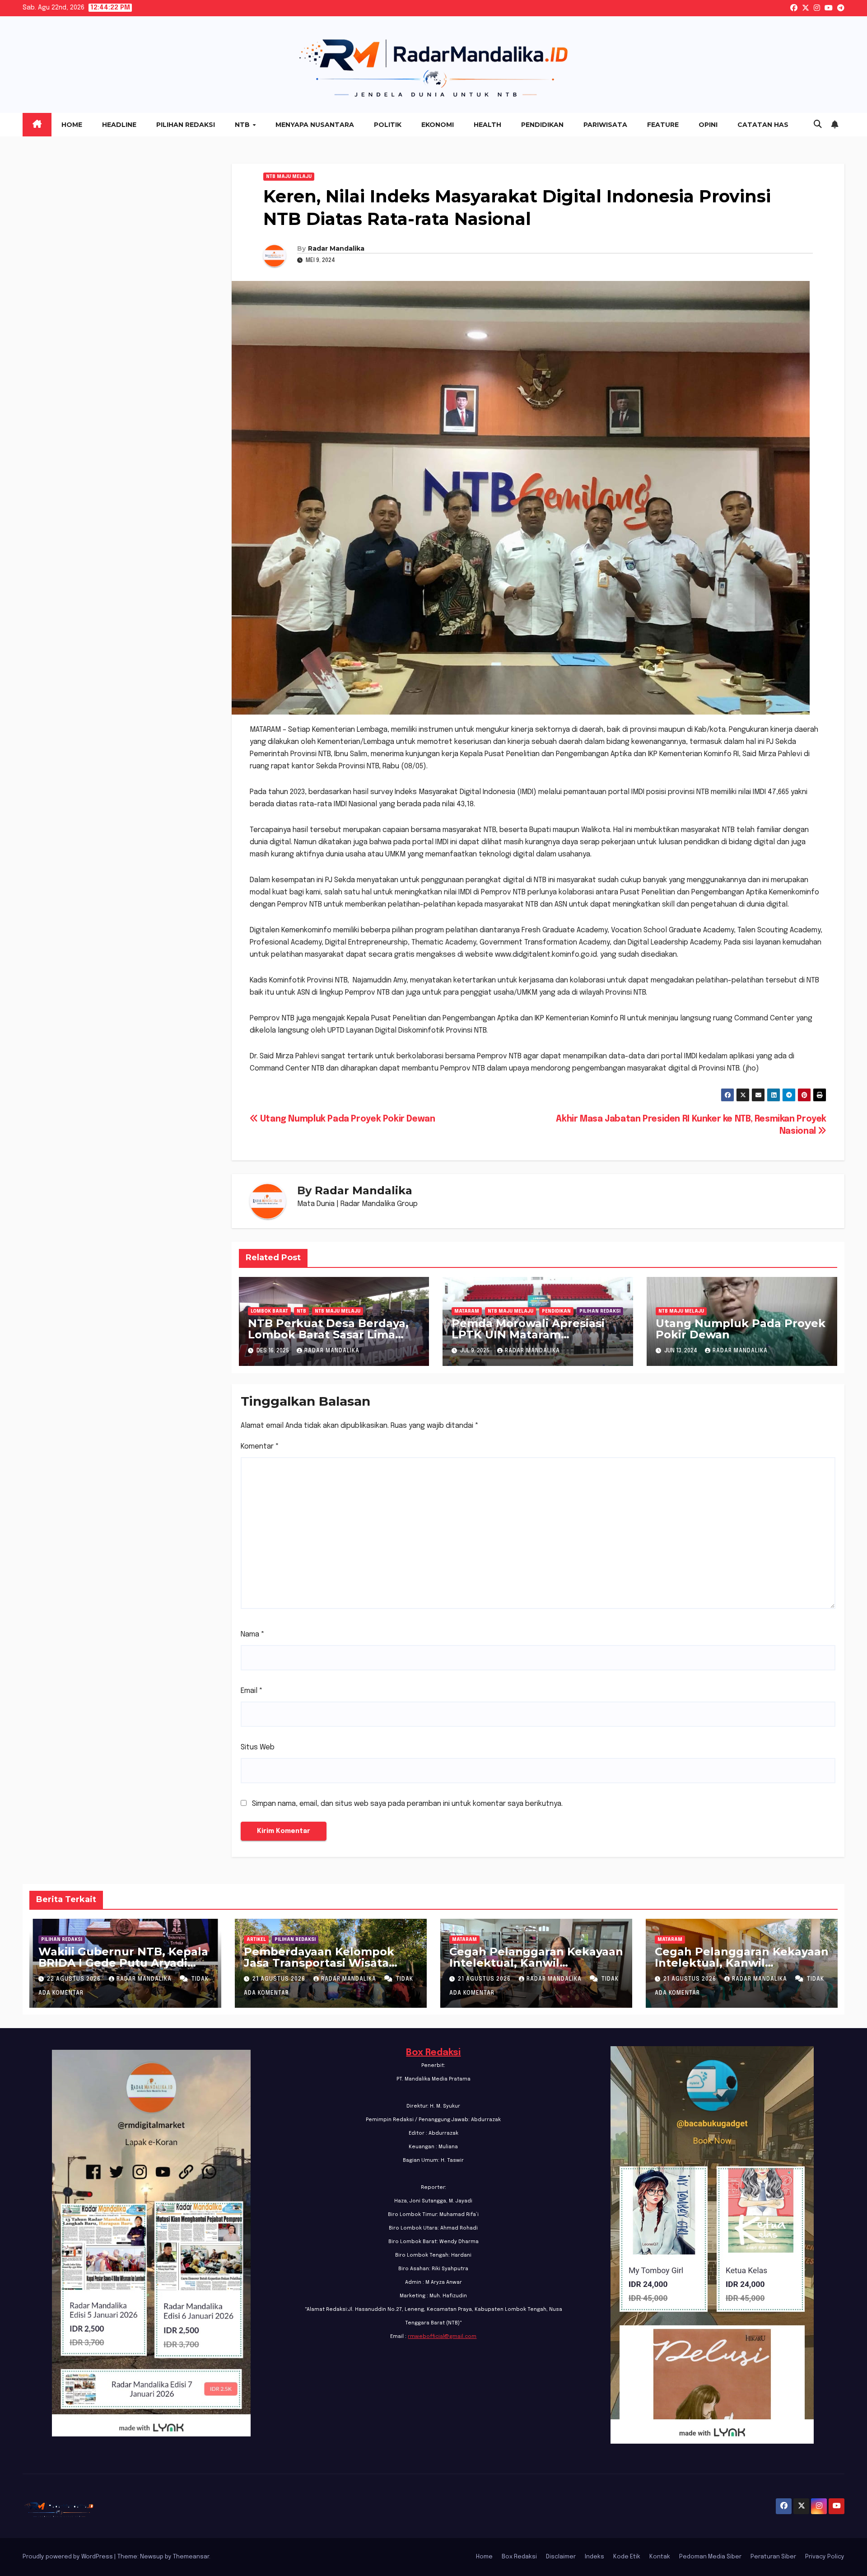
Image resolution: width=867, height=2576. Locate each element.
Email (252, 1691)
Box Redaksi (433, 2053)
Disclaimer (561, 2557)
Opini (708, 125)
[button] (818, 125)
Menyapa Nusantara (315, 125)
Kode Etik (627, 2557)
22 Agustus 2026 (75, 1979)
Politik (388, 125)
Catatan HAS (763, 125)
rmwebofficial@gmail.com (442, 2337)
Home (72, 125)
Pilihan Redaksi (186, 125)
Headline (119, 125)
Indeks (594, 2557)
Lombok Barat (269, 1311)
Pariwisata (605, 125)
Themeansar (191, 2557)
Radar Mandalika (336, 248)
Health (487, 125)
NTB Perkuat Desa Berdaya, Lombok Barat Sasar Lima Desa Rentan (328, 1335)
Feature (663, 125)
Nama (253, 1634)
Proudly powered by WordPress (68, 2557)
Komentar (260, 1447)
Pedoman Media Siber (710, 2557)
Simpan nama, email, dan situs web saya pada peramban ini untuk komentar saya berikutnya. (407, 1804)
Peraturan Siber (773, 2557)
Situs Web (258, 1747)
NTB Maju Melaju (289, 177)
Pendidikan (542, 125)
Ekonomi (438, 125)
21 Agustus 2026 (280, 1979)
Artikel (256, 1940)
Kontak (660, 2557)
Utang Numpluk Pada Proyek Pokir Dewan (346, 1119)
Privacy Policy (825, 2557)
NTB (243, 125)
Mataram (467, 1311)
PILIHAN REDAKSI (600, 1311)
